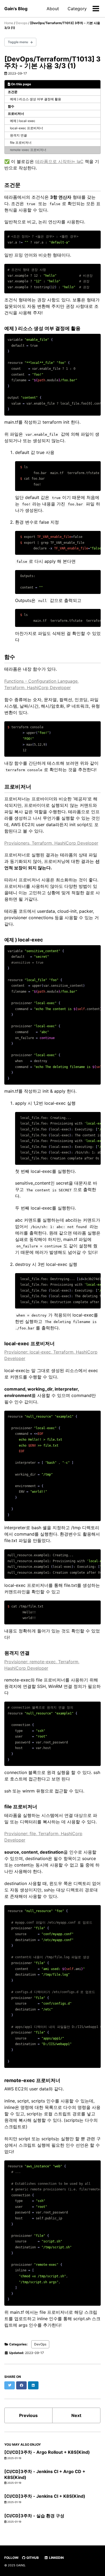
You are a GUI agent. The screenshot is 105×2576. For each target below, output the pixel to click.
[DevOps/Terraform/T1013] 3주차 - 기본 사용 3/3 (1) (52, 62)
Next (76, 2415)
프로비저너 (16, 114)
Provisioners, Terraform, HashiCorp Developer (51, 843)
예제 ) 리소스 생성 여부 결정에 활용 (36, 99)
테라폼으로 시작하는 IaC (59, 161)
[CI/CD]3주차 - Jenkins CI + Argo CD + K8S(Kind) (45, 2474)
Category (77, 9)
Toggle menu (18, 42)
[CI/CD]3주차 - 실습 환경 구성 (34, 2516)
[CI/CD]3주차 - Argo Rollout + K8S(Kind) (47, 2452)
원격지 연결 (18, 135)
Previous (28, 2415)
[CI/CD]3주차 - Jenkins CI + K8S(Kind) (45, 2496)
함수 (11, 106)
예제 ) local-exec (23, 121)
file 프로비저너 (21, 143)
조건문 (13, 92)
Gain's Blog (16, 9)
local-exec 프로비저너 (27, 128)
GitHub (32, 2558)
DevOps (40, 2344)
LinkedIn (56, 2558)
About (53, 9)
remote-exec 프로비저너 (28, 150)
